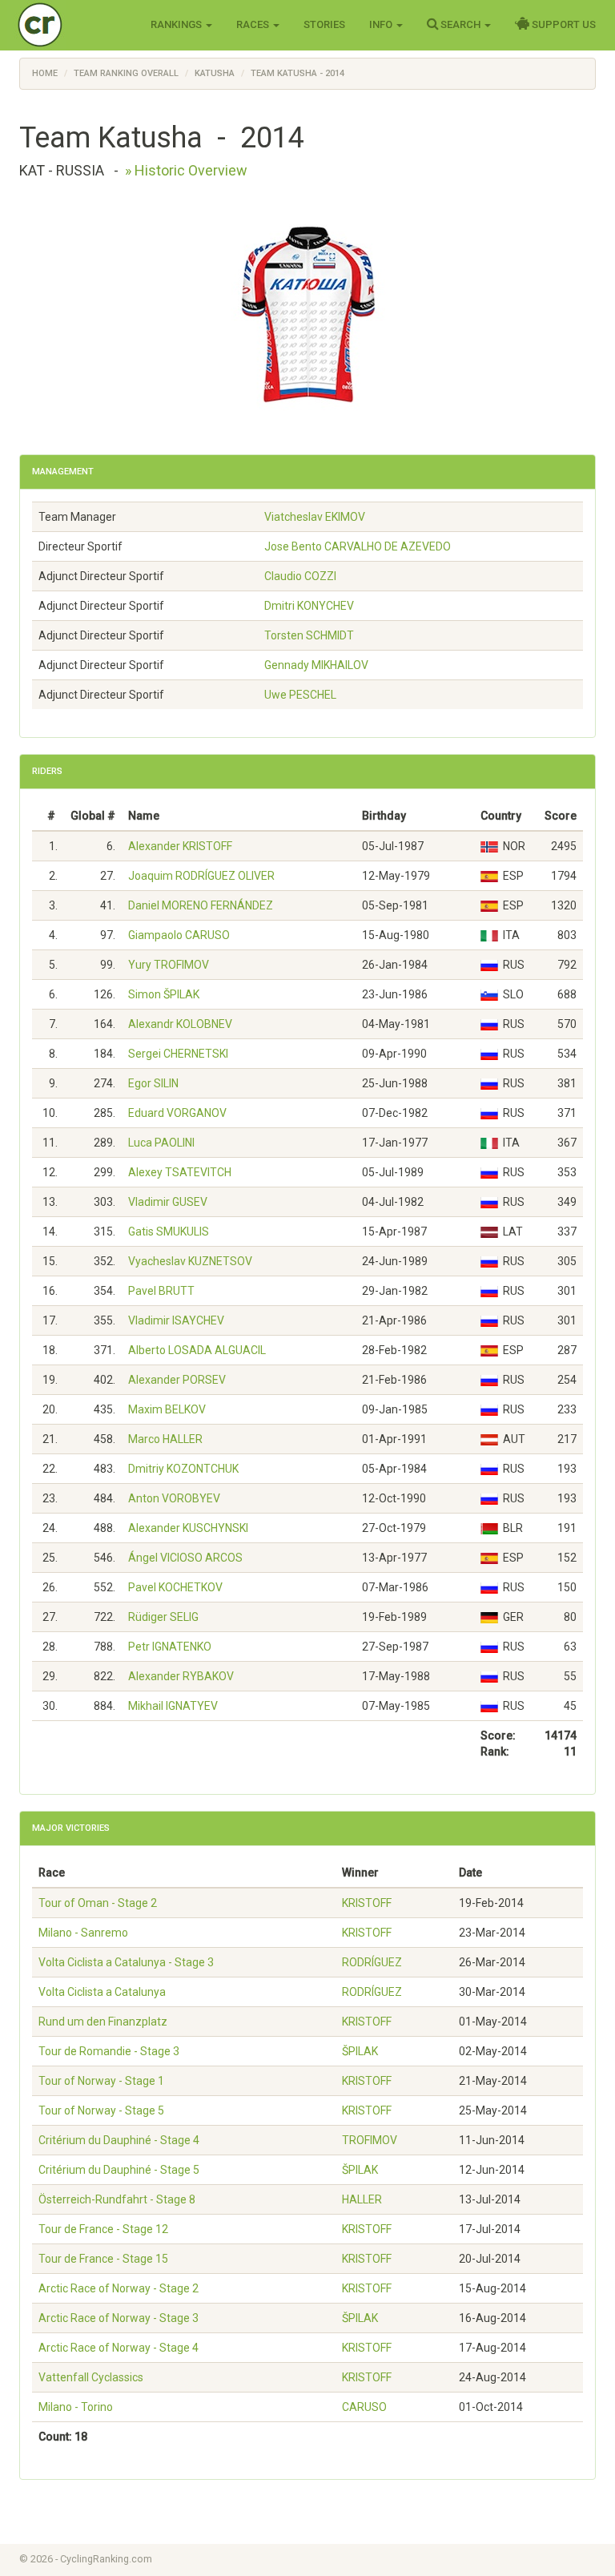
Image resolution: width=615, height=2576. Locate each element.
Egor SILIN (153, 1083)
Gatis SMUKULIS (169, 1232)
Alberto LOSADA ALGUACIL (197, 1350)
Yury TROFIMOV (169, 965)
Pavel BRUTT (161, 1291)
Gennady (316, 665)
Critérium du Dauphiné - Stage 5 (119, 2170)
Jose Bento (358, 546)
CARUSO (364, 2407)
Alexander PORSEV (177, 1380)
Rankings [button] (177, 24)
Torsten (309, 635)
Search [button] (460, 24)
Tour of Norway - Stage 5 (101, 2110)
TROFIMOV (370, 2140)
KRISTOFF (367, 1903)
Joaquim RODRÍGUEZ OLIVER (201, 876)
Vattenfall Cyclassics (91, 2377)
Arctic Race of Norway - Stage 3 (119, 2318)
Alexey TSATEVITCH (180, 1172)
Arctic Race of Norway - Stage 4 (119, 2348)
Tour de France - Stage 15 (103, 2259)
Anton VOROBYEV (174, 1498)
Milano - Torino (76, 2407)
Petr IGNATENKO (170, 1647)
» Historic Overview (186, 170)
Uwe (300, 695)
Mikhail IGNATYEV (173, 1706)
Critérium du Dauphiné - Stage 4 (119, 2140)
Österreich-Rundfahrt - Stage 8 (117, 2199)
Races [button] (254, 24)
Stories (324, 24)
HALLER (362, 2199)
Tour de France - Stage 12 (103, 2229)
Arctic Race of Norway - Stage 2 (119, 2288)
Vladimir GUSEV (168, 1202)
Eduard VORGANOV (177, 1113)
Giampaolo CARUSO (179, 935)
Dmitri (309, 606)
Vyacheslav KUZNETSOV (190, 1261)
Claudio (300, 576)
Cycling (73, 24)
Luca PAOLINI (161, 1143)
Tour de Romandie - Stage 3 (109, 2051)
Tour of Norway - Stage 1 (101, 2081)
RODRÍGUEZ (372, 1962)
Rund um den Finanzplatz (103, 2022)
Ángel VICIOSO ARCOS (185, 1558)
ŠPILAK (360, 2051)
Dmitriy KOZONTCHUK (183, 1469)
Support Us (563, 24)
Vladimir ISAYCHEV (176, 1320)
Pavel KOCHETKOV (175, 1587)
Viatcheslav (315, 517)
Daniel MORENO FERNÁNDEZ (201, 905)
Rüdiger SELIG (163, 1617)
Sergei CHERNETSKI (178, 1054)
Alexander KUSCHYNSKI (188, 1528)
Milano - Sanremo (83, 1933)
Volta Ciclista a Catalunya (102, 1992)
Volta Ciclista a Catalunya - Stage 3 (126, 1962)
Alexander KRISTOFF (180, 846)
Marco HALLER (165, 1439)
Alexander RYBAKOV (181, 1676)
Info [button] (382, 24)
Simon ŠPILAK (164, 994)
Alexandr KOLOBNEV (180, 1024)
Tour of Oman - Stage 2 (98, 1903)
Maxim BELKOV (167, 1409)
